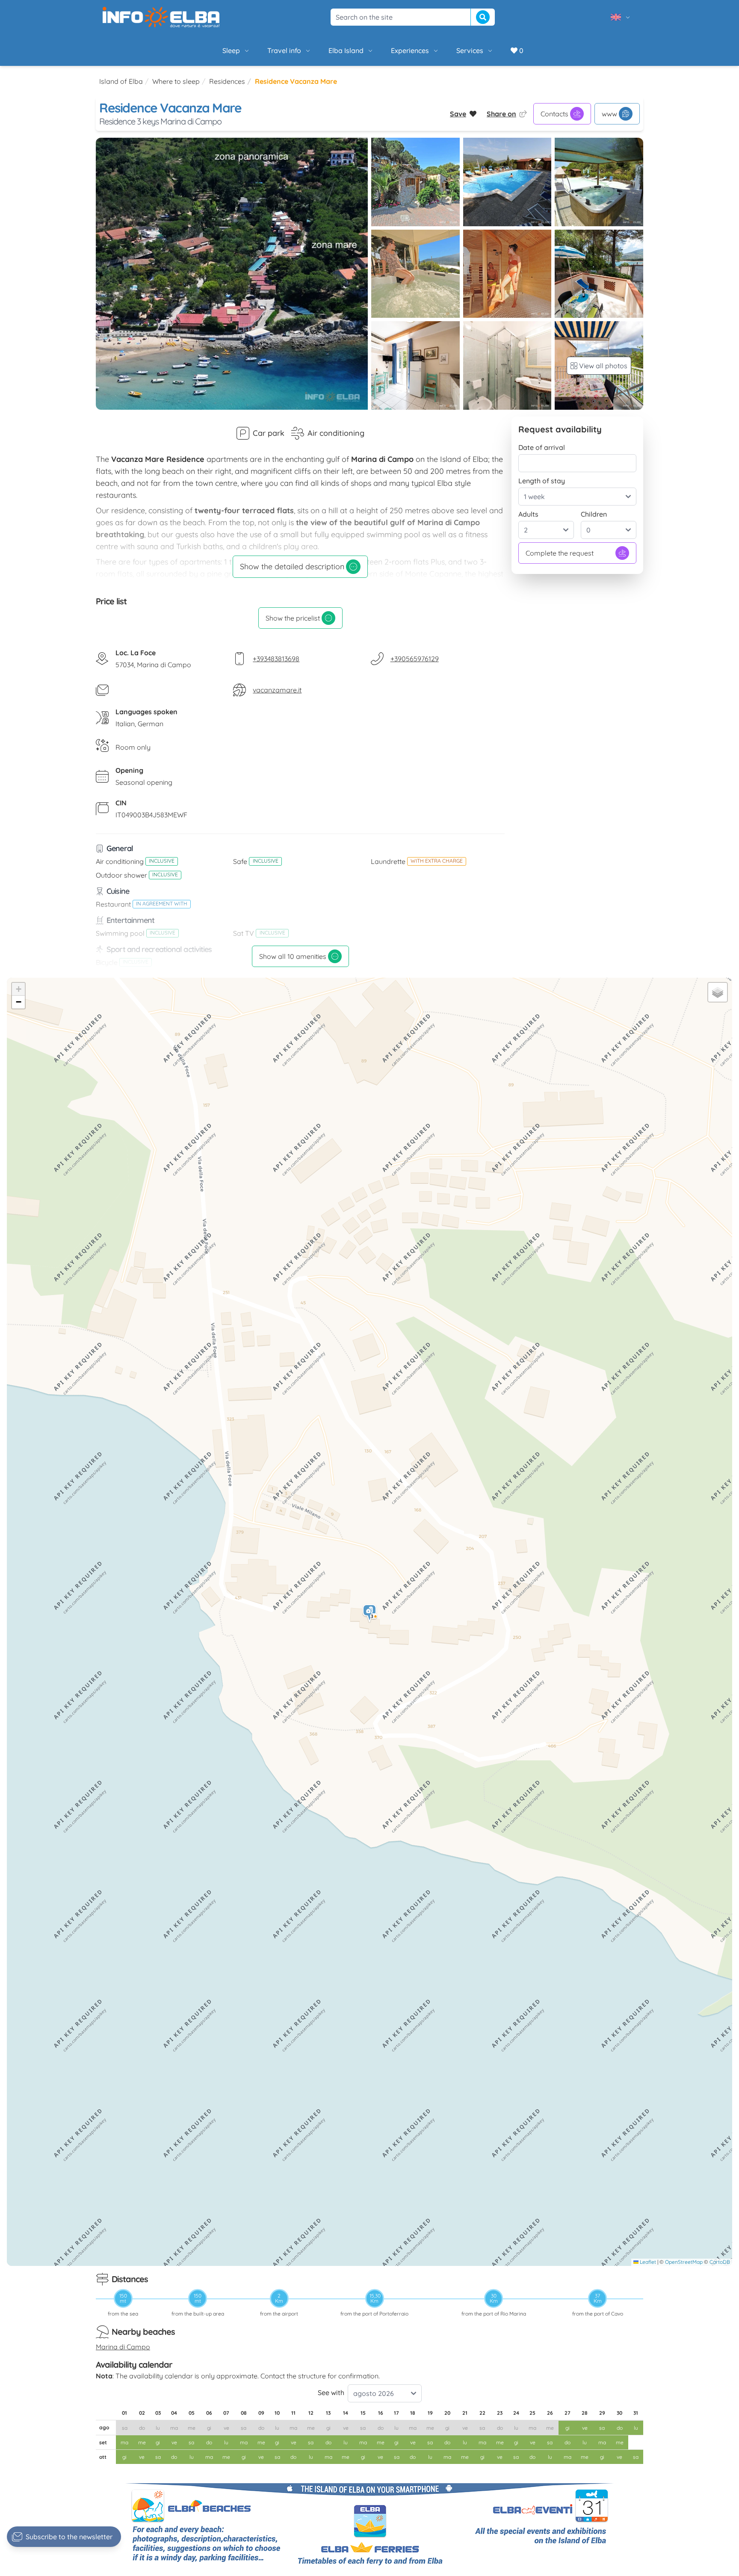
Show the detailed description (292, 566)
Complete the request (560, 553)
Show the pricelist (293, 618)
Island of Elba (121, 81)
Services (470, 50)
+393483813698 (276, 659)
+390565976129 (415, 659)
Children (594, 514)
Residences (227, 81)
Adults (528, 514)
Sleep (231, 50)
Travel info (284, 50)
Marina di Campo (123, 2347)
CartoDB (720, 2262)
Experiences (410, 50)
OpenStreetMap (684, 2262)
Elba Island (346, 50)
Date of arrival (542, 447)
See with (331, 2393)
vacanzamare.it (277, 690)
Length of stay (542, 481)
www (609, 114)
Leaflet (647, 2262)
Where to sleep (176, 81)
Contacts (554, 114)
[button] (370, 1613)
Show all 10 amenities (293, 956)
